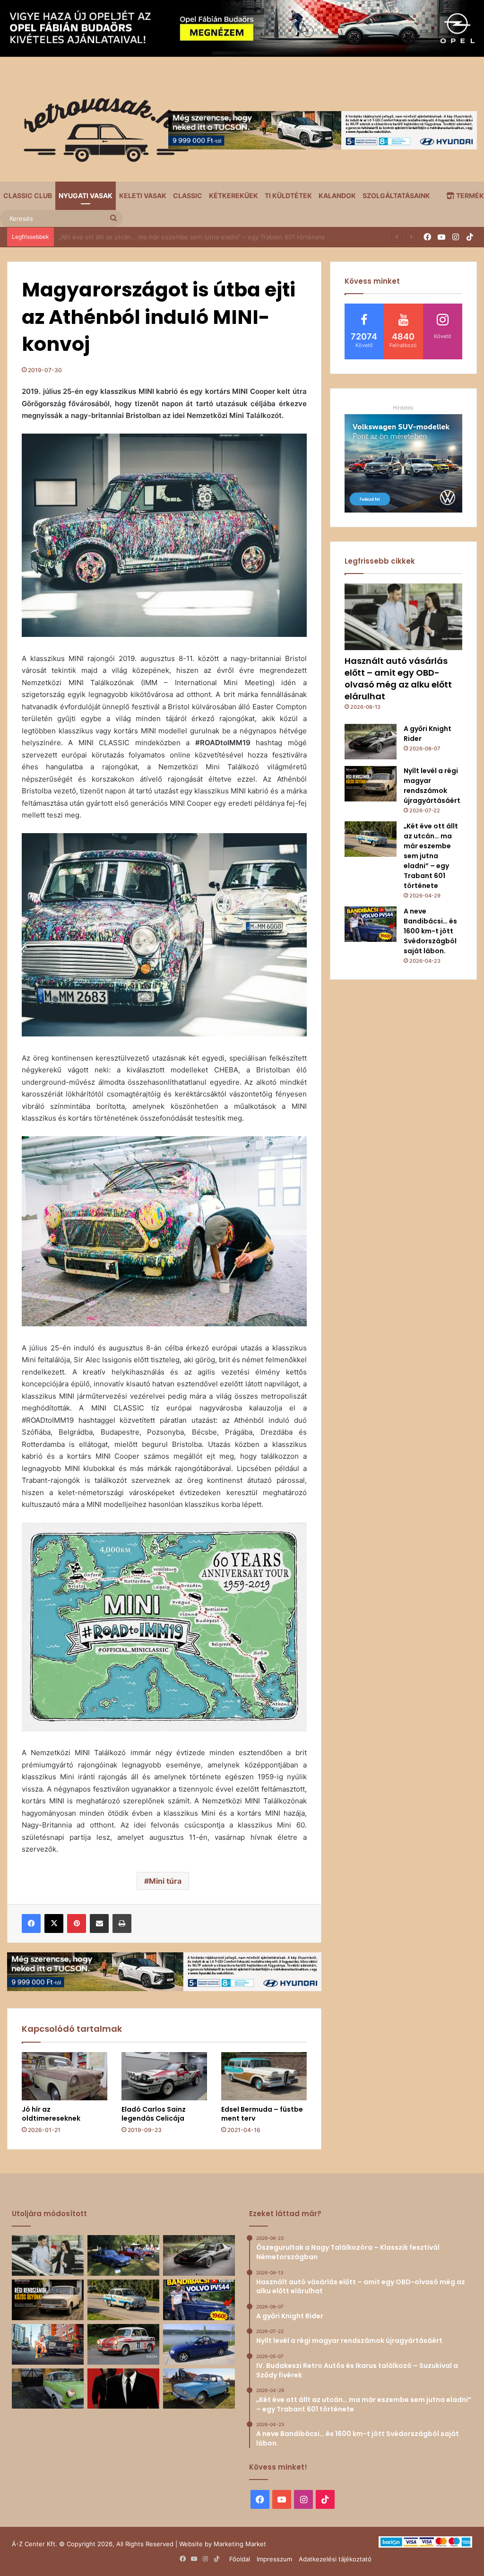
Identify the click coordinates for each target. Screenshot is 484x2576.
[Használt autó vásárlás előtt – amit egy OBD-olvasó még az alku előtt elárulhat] (403, 617)
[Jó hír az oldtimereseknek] (65, 2076)
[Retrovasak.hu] (102, 133)
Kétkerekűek (233, 196)
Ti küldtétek (288, 196)
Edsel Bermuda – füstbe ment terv (262, 2114)
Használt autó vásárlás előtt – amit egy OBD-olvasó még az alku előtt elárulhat (398, 679)
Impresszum (274, 2559)
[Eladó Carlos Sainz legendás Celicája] (164, 2076)
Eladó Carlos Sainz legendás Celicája (154, 2114)
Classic (188, 196)
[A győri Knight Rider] (371, 742)
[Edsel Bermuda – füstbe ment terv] (264, 2076)
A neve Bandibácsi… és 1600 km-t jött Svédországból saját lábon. (155, 237)
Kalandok (337, 196)
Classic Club (28, 196)
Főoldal (240, 2559)
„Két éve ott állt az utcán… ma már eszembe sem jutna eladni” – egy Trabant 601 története (431, 856)
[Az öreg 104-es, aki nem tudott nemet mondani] (48, 2344)
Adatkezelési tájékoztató (335, 2559)
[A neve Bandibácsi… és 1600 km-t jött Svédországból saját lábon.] (371, 924)
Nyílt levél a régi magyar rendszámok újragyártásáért (432, 786)
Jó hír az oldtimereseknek (51, 2114)
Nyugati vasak (86, 196)
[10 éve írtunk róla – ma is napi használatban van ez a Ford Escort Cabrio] (199, 2344)
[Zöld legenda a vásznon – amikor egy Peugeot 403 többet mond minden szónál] (123, 2389)
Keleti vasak (143, 196)
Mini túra (165, 1881)
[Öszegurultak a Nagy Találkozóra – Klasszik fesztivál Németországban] (123, 2255)
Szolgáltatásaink (396, 196)
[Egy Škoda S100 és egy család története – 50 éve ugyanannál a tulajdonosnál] (199, 2389)
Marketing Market (240, 2544)
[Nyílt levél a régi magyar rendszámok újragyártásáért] (371, 784)
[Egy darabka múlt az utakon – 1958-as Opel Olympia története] (48, 2389)
